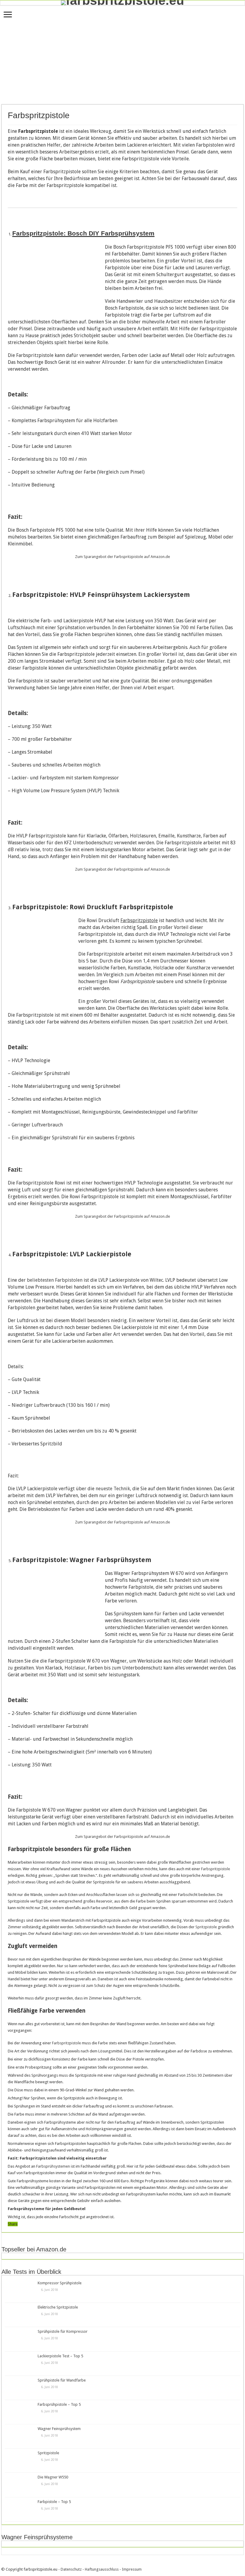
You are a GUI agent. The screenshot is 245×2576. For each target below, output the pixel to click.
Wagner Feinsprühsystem (59, 2429)
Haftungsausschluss (102, 2569)
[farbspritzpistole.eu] (122, 3)
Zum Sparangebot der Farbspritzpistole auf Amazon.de (122, 557)
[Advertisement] (122, 55)
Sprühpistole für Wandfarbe (62, 2380)
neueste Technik (113, 1489)
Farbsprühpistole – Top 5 (59, 2404)
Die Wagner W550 (53, 2477)
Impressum (132, 2569)
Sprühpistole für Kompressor (63, 2331)
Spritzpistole (206, 1927)
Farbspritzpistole (216, 1869)
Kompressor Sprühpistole (60, 2283)
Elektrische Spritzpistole (58, 2307)
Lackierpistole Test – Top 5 (60, 2356)
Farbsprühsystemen (53, 2166)
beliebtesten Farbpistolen (55, 1280)
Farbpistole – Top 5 (54, 2502)
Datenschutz (71, 2569)
